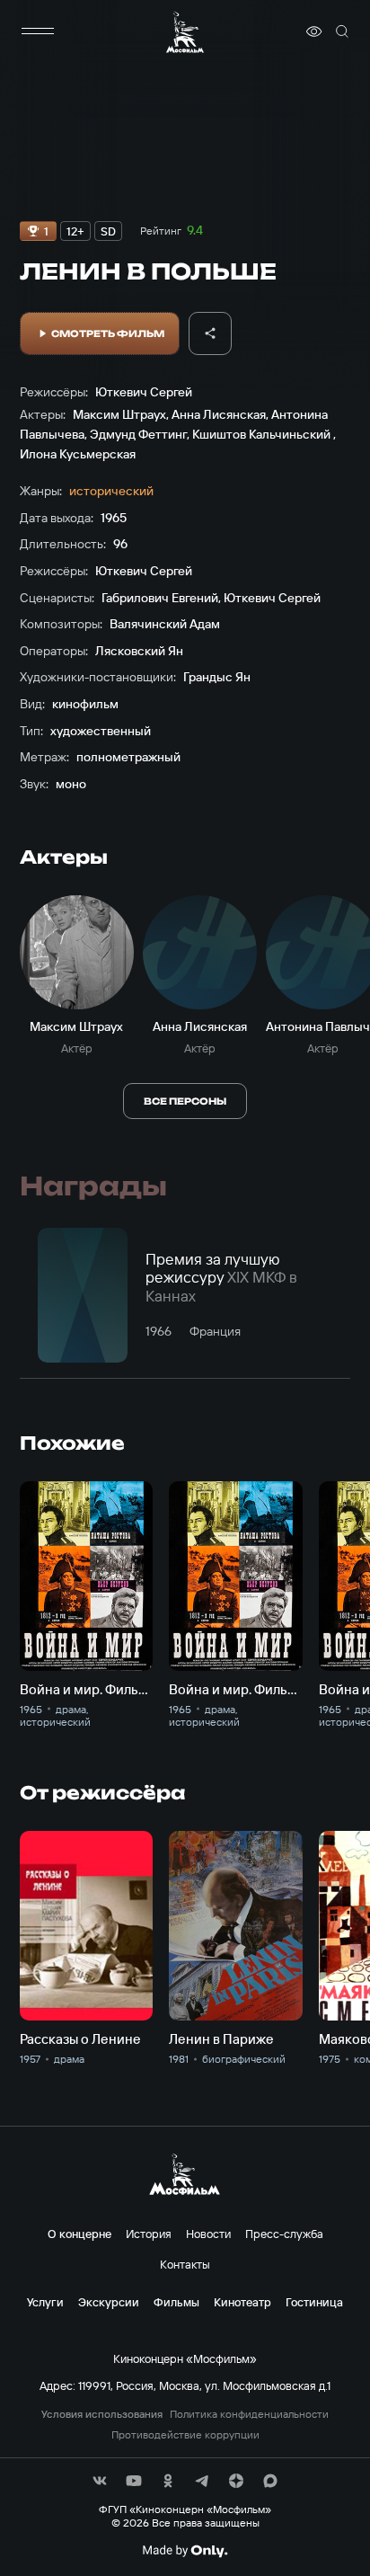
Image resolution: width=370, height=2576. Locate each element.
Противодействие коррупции (185, 2435)
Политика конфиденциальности (249, 2414)
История (149, 2234)
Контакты (185, 2264)
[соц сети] (100, 2481)
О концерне (79, 2234)
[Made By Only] (185, 2551)
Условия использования (102, 2414)
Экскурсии (109, 2302)
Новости (208, 2234)
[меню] (38, 31)
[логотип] (185, 32)
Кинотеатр (242, 2302)
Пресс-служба (284, 2234)
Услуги (45, 2302)
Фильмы (176, 2302)
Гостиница (314, 2302)
